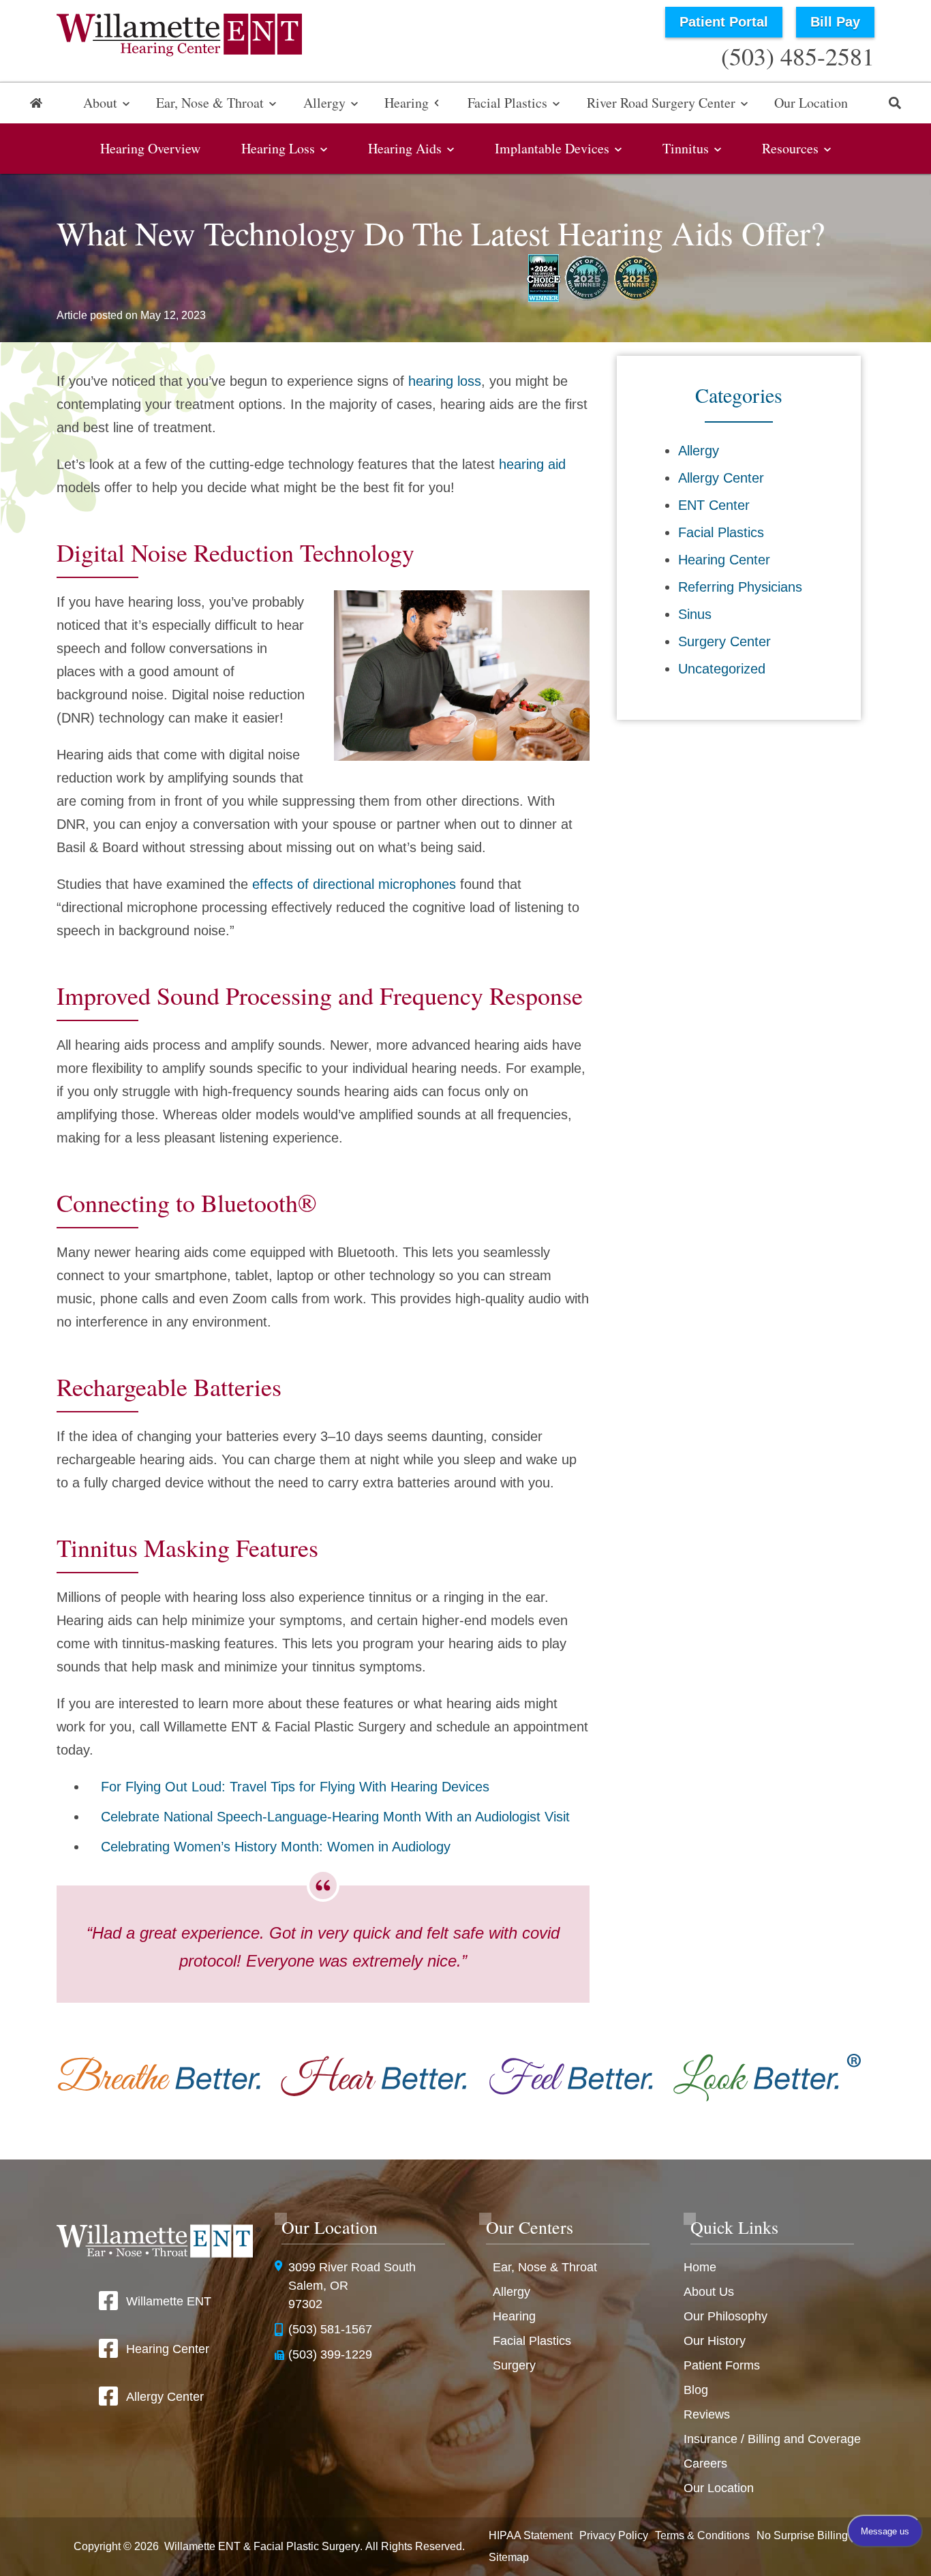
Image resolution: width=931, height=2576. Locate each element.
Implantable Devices (552, 148)
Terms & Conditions (702, 2535)
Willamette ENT (169, 2301)
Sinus (695, 614)
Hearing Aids (405, 148)
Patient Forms (722, 2365)
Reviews (707, 2414)
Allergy (324, 103)
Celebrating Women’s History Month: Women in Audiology (276, 1847)
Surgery (514, 2365)
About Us (709, 2292)
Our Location (811, 103)
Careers (705, 2464)
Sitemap (509, 2557)
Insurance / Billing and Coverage (772, 2439)
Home (36, 103)
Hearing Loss (278, 148)
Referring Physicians (740, 587)
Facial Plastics (507, 103)
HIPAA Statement (531, 2535)
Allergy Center (721, 478)
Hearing (407, 103)
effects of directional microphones (354, 884)
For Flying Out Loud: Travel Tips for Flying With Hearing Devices (295, 1787)
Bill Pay (835, 22)
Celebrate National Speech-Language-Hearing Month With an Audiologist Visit (335, 1817)
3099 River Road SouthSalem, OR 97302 (352, 2286)
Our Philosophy (726, 2316)
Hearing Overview (150, 148)
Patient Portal (724, 22)
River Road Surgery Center (661, 103)
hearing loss (445, 381)
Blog (696, 2390)
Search (895, 103)
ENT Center (714, 505)
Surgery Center (724, 641)
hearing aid (532, 464)
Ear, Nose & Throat (210, 103)
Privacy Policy (614, 2535)
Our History (715, 2341)
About (100, 103)
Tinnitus (686, 148)
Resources (790, 148)
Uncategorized (722, 669)
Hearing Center (724, 560)
